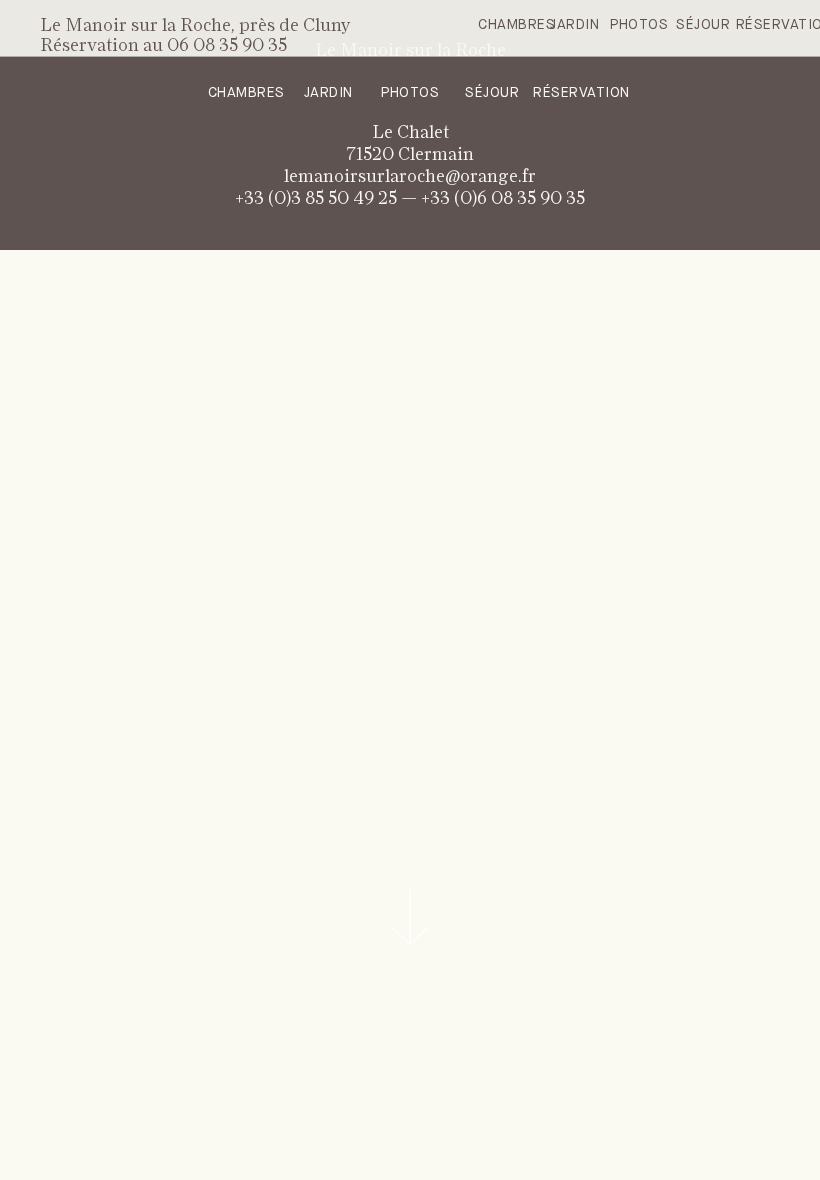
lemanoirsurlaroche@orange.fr (410, 177)
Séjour (703, 25)
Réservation (581, 93)
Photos (639, 25)
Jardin (574, 25)
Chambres (516, 25)
